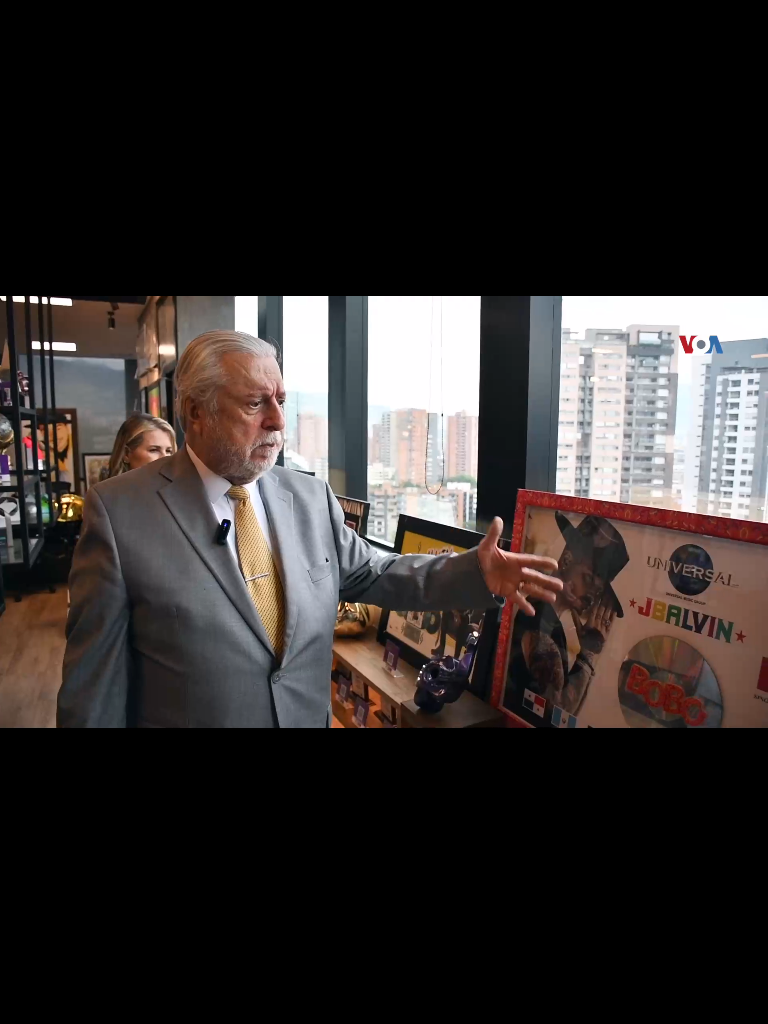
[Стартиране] (33, 998)
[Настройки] (729, 35)
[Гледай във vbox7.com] (731, 998)
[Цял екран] (689, 998)
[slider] (52, 970)
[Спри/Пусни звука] (75, 998)
